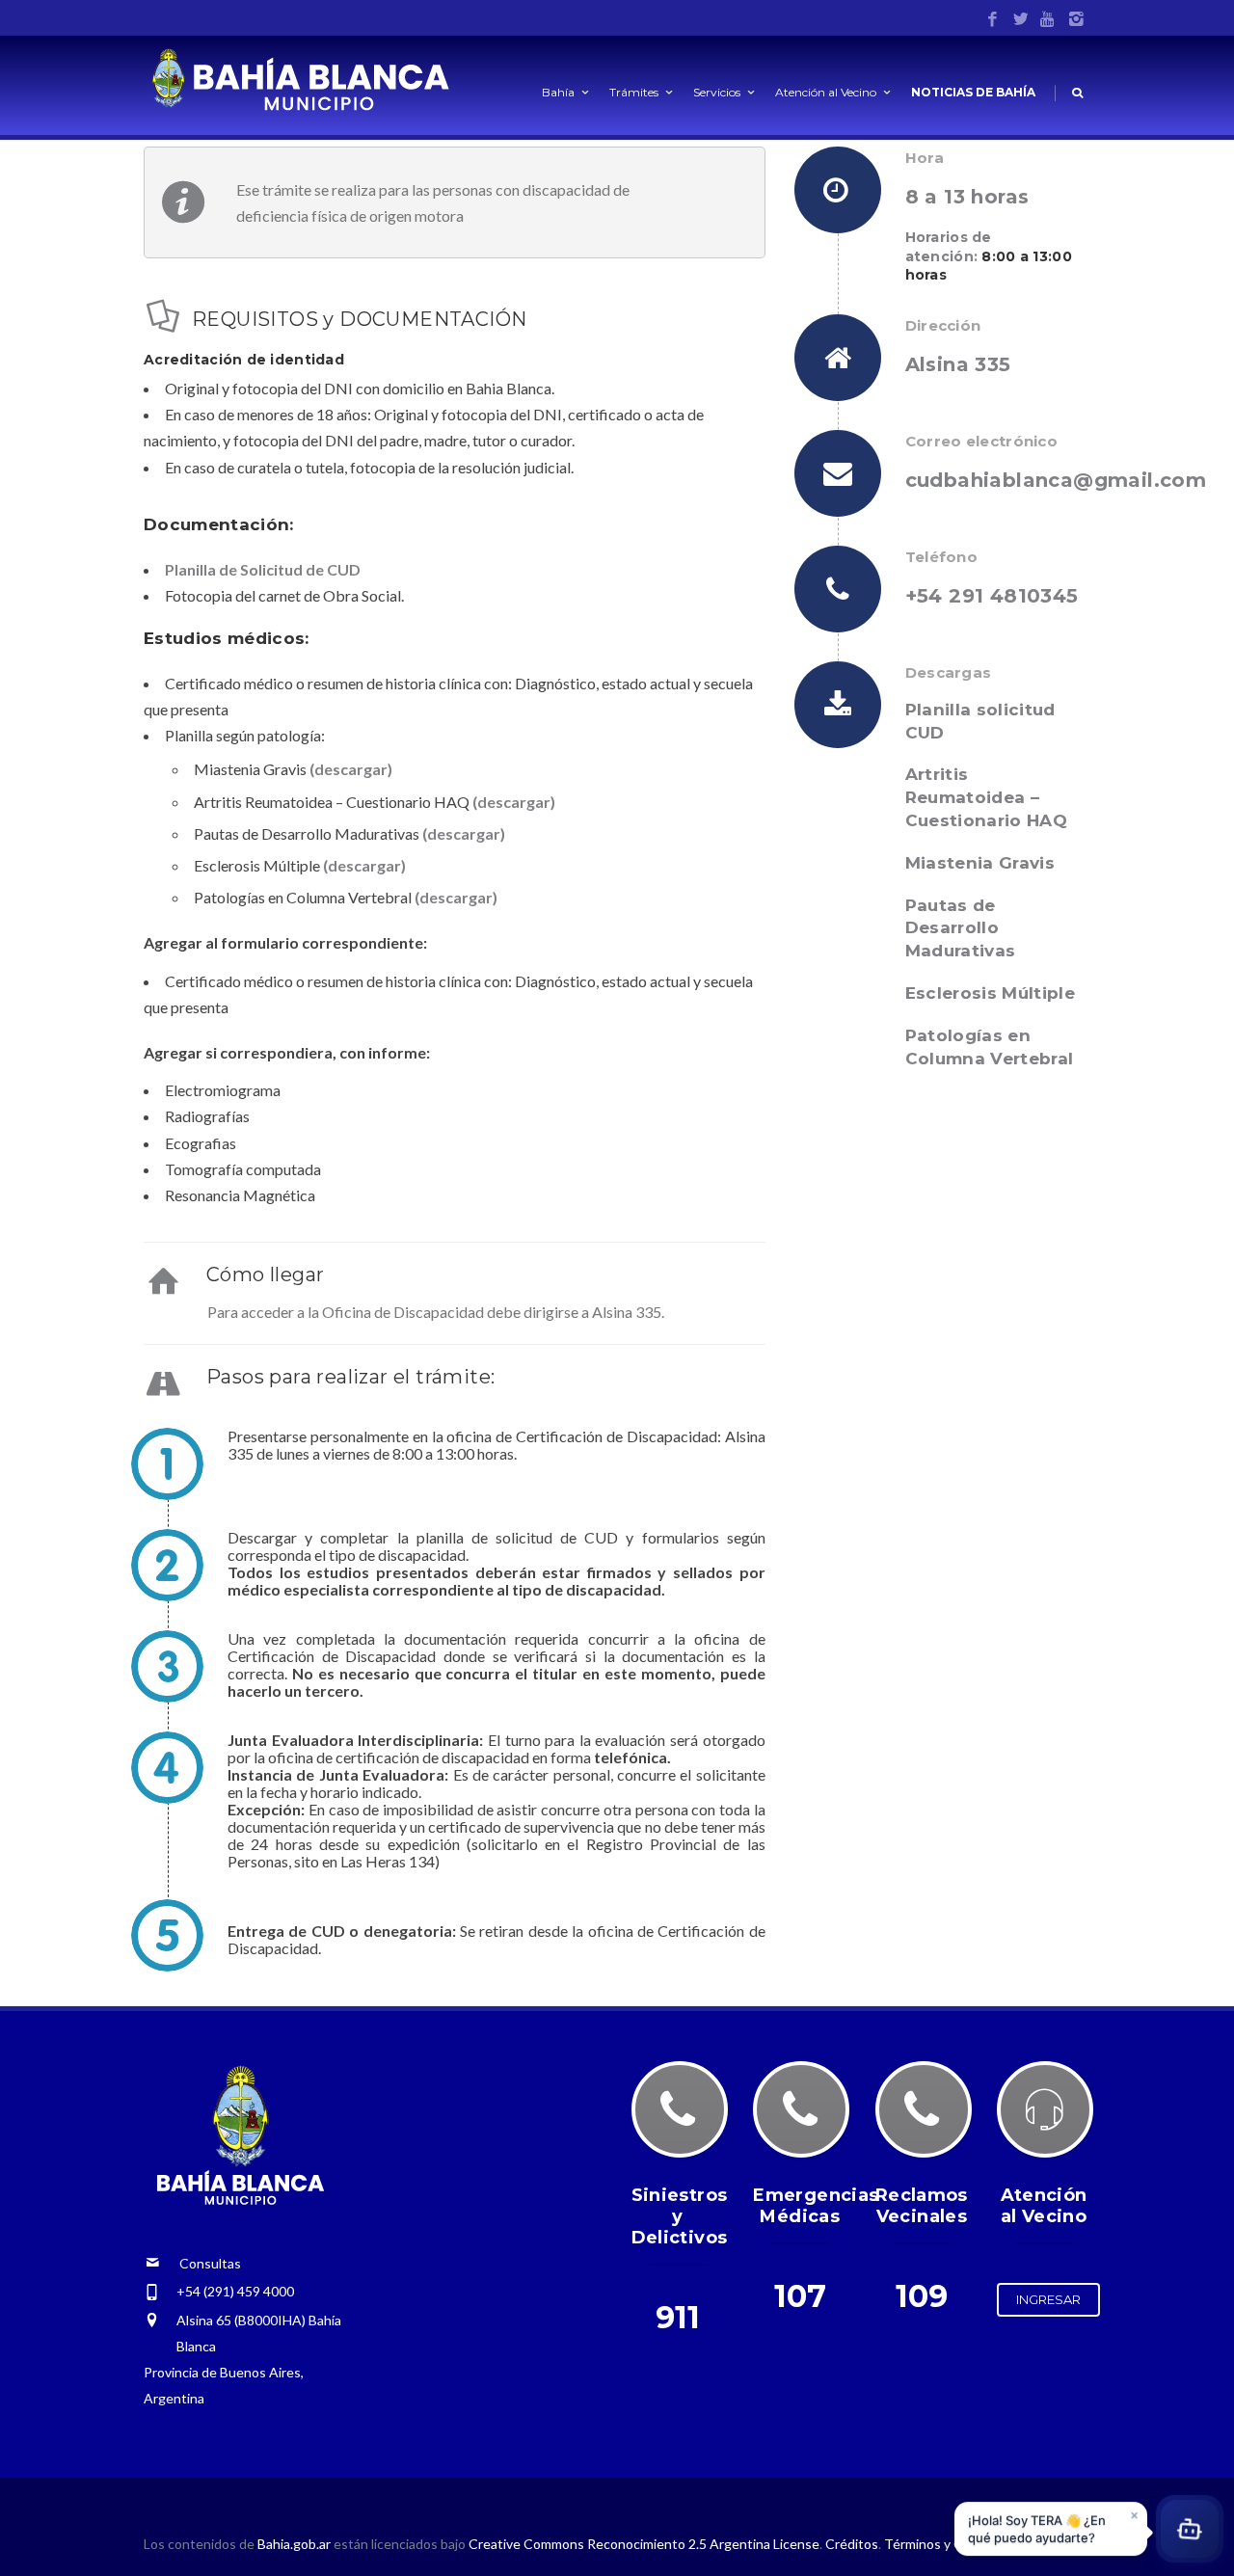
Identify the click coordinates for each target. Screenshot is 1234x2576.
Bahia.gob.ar (295, 2544)
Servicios (717, 92)
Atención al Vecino (826, 92)
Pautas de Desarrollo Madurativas (961, 928)
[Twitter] (1020, 20)
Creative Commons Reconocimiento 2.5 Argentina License (644, 2544)
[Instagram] (1076, 20)
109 (922, 2296)
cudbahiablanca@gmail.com (1056, 480)
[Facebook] (993, 20)
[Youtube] (1048, 20)
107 (800, 2296)
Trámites (634, 92)
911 (678, 2317)
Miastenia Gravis (980, 863)
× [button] (1134, 2516)
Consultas (200, 2263)
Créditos (852, 2544)
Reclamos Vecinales (922, 2206)
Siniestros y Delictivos (680, 2216)
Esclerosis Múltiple (990, 993)
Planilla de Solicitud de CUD (263, 569)
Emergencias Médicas (816, 2206)
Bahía (558, 92)
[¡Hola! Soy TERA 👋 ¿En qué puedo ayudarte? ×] (1190, 2532)
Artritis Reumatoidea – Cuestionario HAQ (986, 797)
